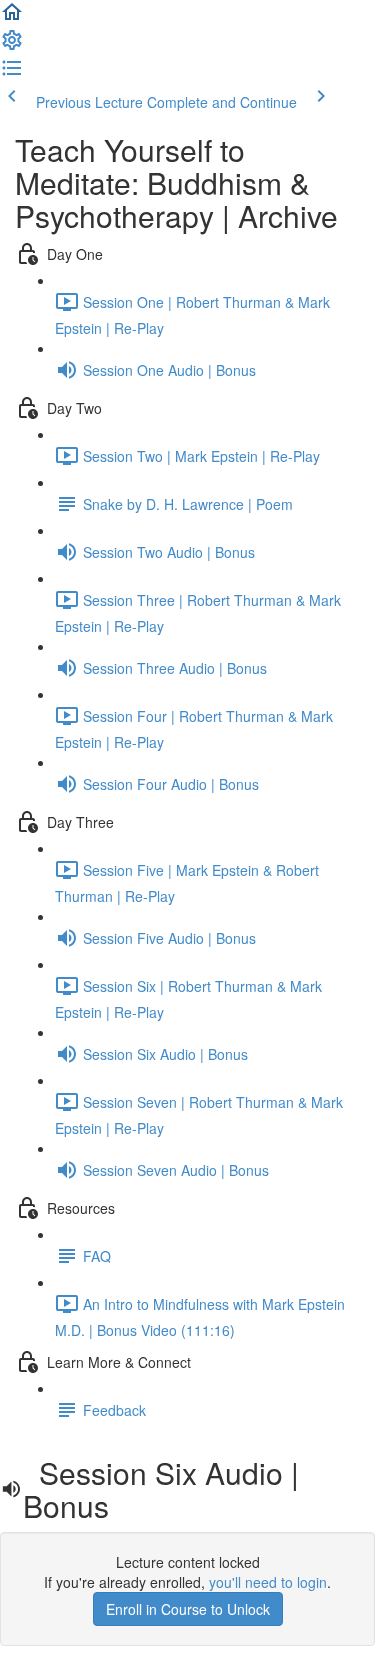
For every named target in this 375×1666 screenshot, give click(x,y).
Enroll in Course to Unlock (188, 1609)
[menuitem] (12, 46)
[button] (12, 18)
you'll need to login (268, 1582)
